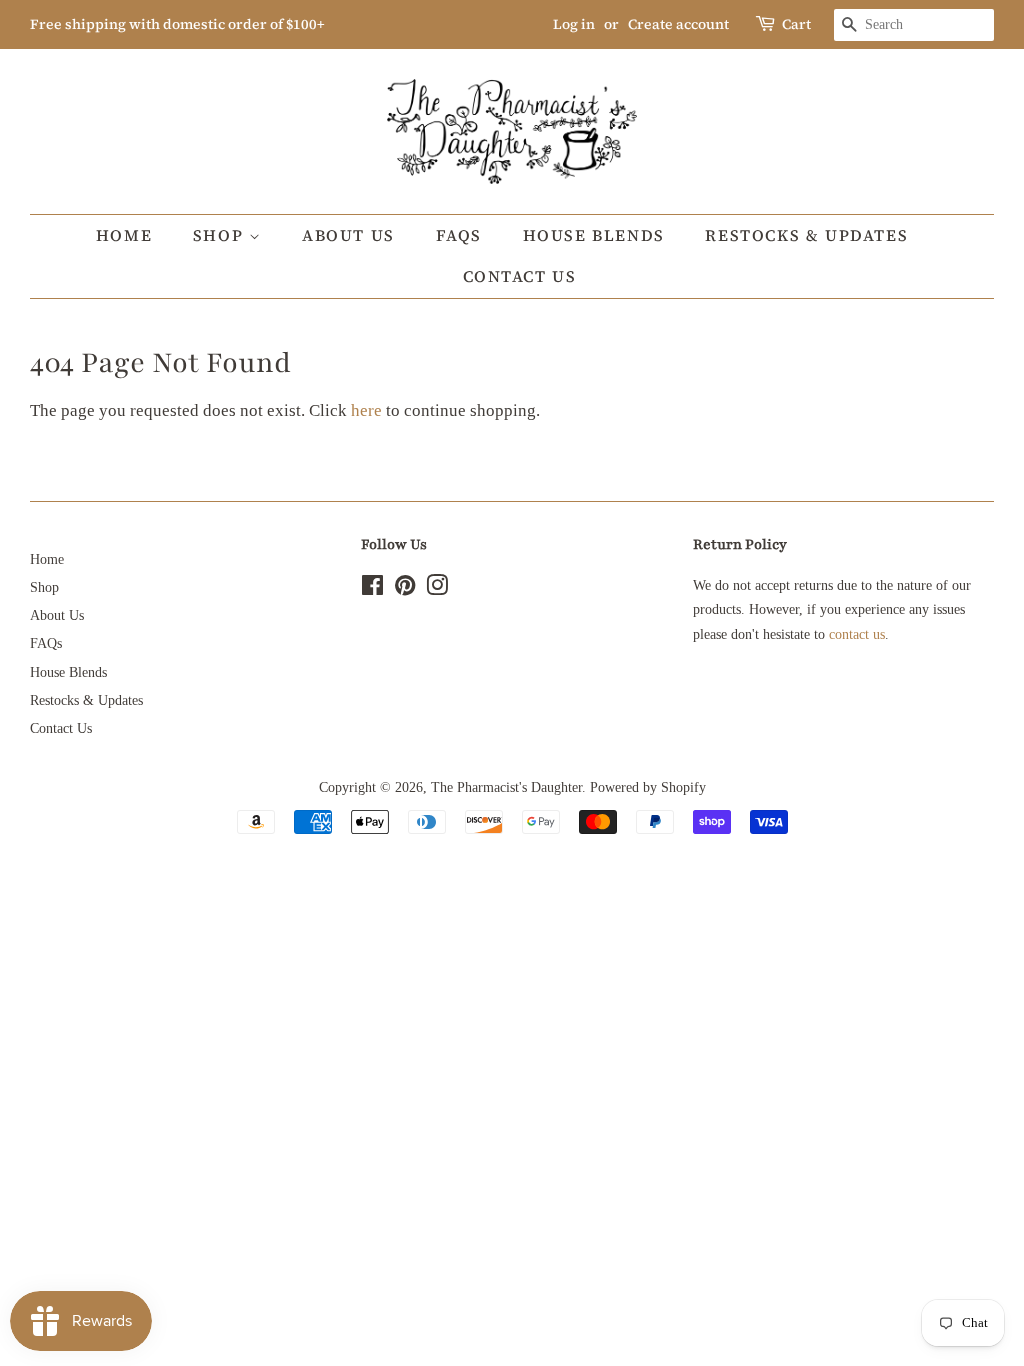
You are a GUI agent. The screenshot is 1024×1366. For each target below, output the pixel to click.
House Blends (594, 235)
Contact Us (520, 276)
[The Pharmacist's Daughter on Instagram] (437, 589)
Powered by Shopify (648, 787)
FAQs (459, 235)
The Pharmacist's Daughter (506, 787)
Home (124, 235)
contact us (857, 634)
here (366, 410)
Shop (221, 235)
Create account (678, 24)
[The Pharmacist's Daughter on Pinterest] (405, 589)
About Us (348, 235)
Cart (796, 24)
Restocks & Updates (806, 235)
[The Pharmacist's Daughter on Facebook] (372, 589)
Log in (574, 24)
